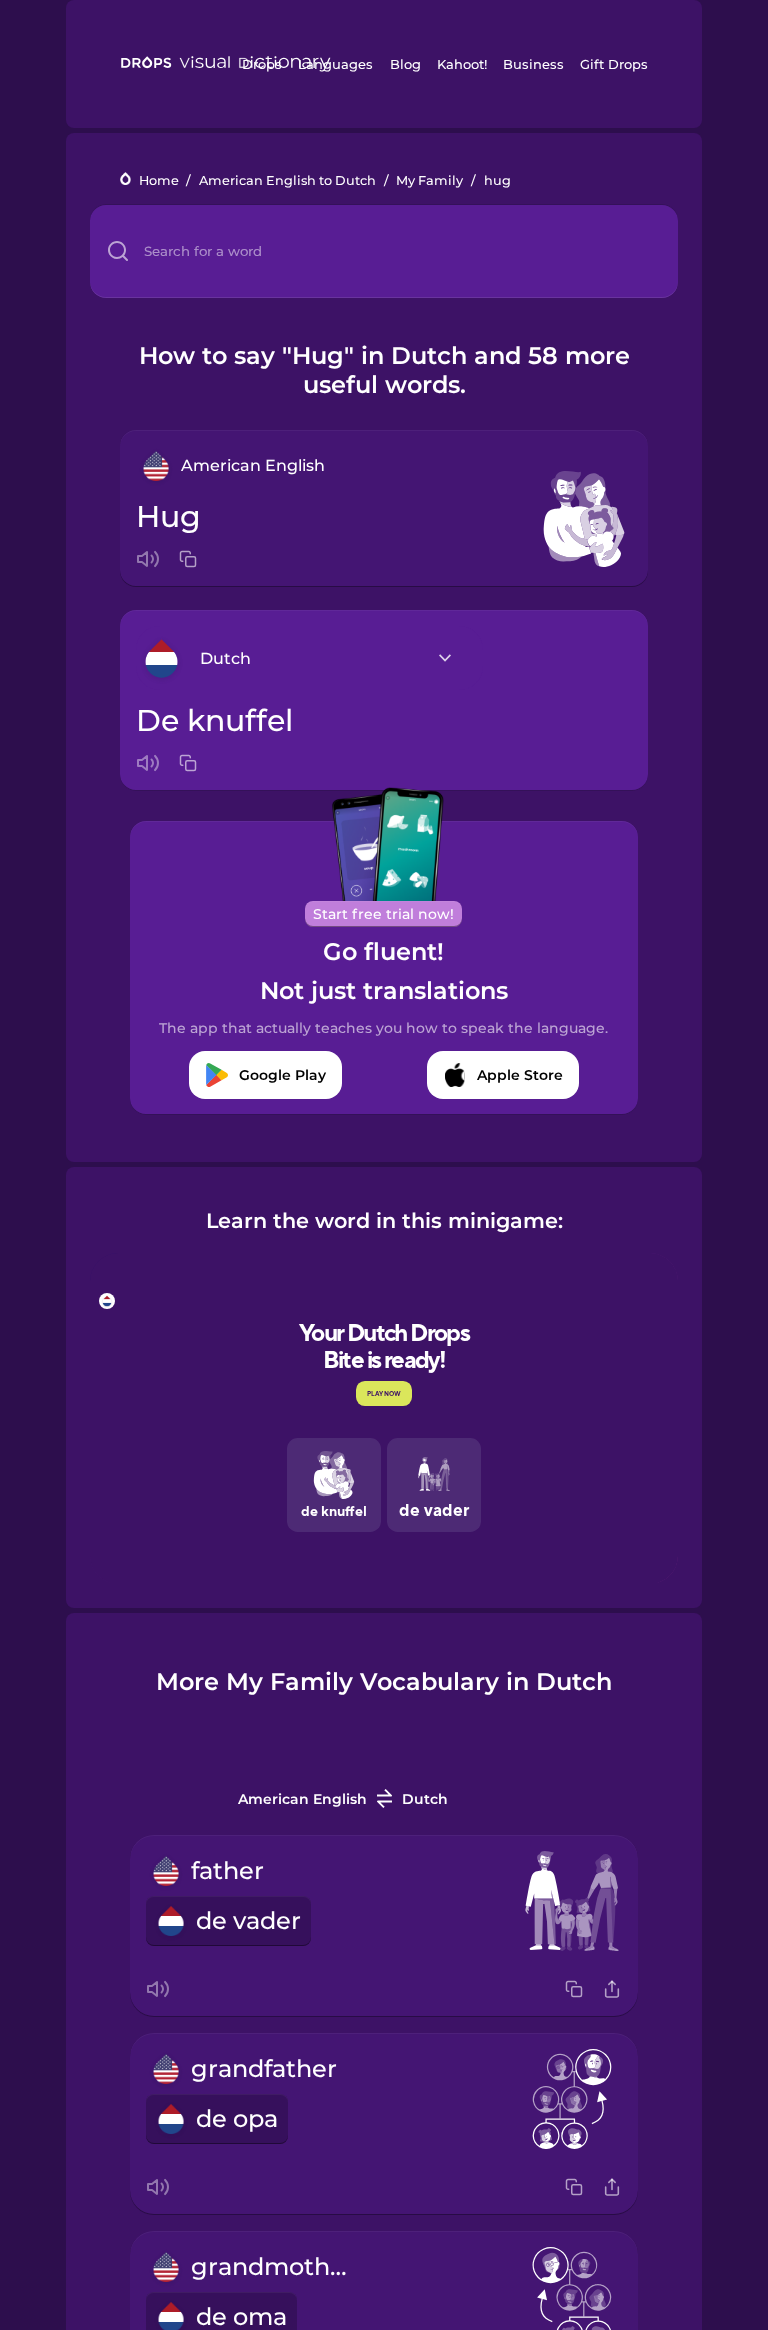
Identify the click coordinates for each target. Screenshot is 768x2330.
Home (159, 180)
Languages (335, 64)
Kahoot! (462, 64)
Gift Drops (614, 64)
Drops (262, 64)
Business (533, 64)
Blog (405, 64)
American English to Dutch (287, 180)
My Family (429, 180)
